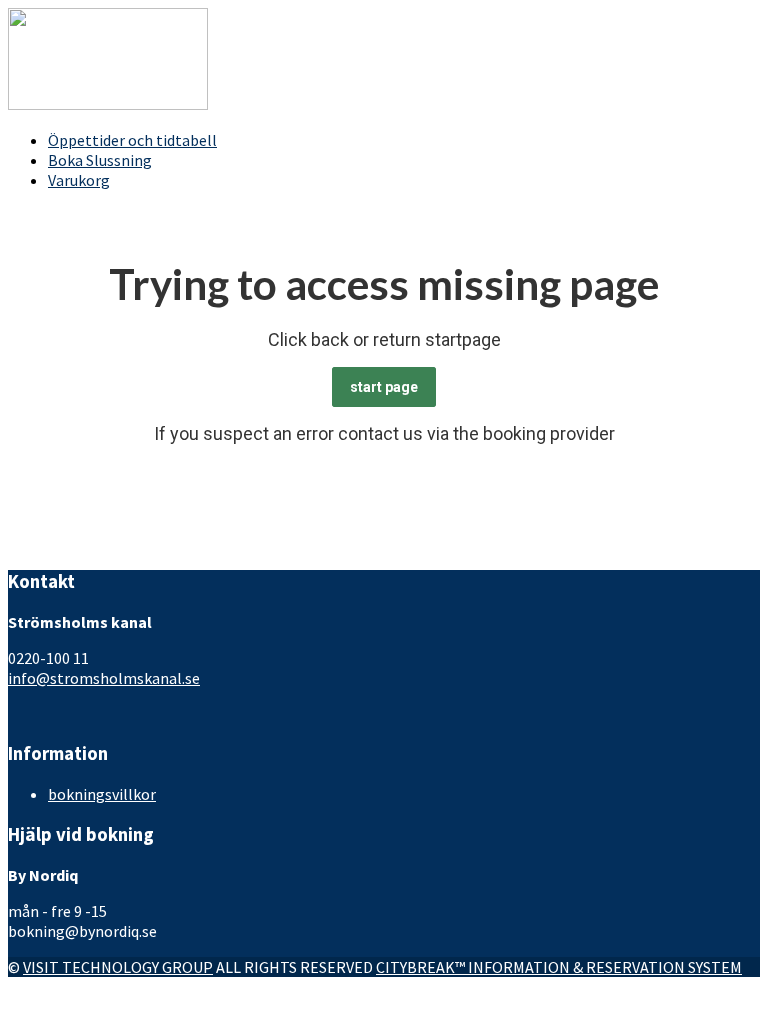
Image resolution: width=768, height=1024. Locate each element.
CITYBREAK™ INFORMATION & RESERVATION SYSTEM (559, 967)
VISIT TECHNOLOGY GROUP (118, 967)
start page (384, 387)
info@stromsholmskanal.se (104, 678)
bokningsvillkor (102, 794)
